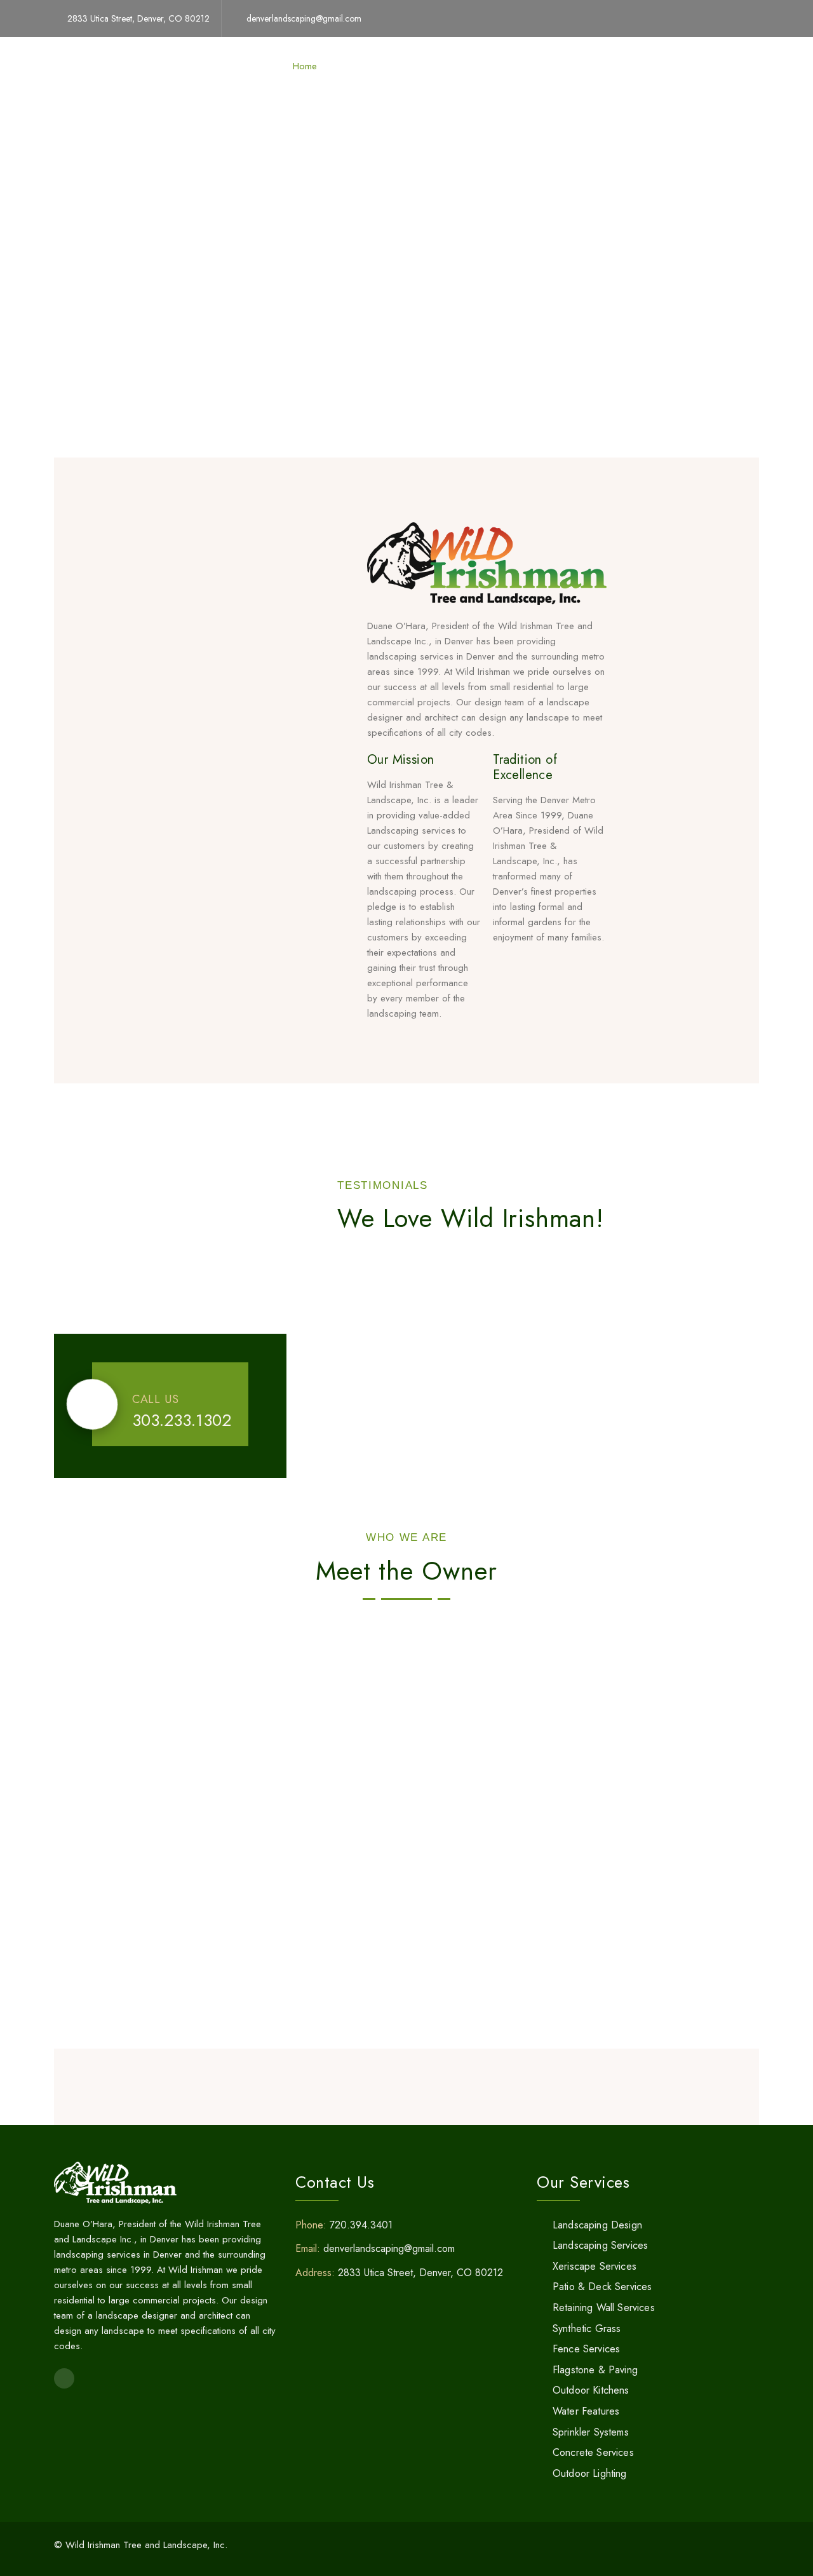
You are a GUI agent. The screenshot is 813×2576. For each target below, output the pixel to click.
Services (357, 66)
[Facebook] (755, 18)
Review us (527, 66)
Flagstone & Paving (595, 2370)
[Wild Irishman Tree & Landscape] (98, 66)
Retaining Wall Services (604, 2308)
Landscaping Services (600, 2245)
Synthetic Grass (587, 2329)
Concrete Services (593, 2452)
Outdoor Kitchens (591, 2390)
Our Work (417, 66)
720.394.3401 (361, 2225)
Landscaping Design (597, 2225)
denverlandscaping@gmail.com (304, 18)
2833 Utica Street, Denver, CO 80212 (138, 18)
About (473, 66)
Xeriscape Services (595, 2266)
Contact (586, 66)
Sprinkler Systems (591, 2432)
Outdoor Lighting (590, 2473)
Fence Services (586, 2349)
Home (305, 66)
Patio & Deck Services (602, 2287)
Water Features (586, 2411)
